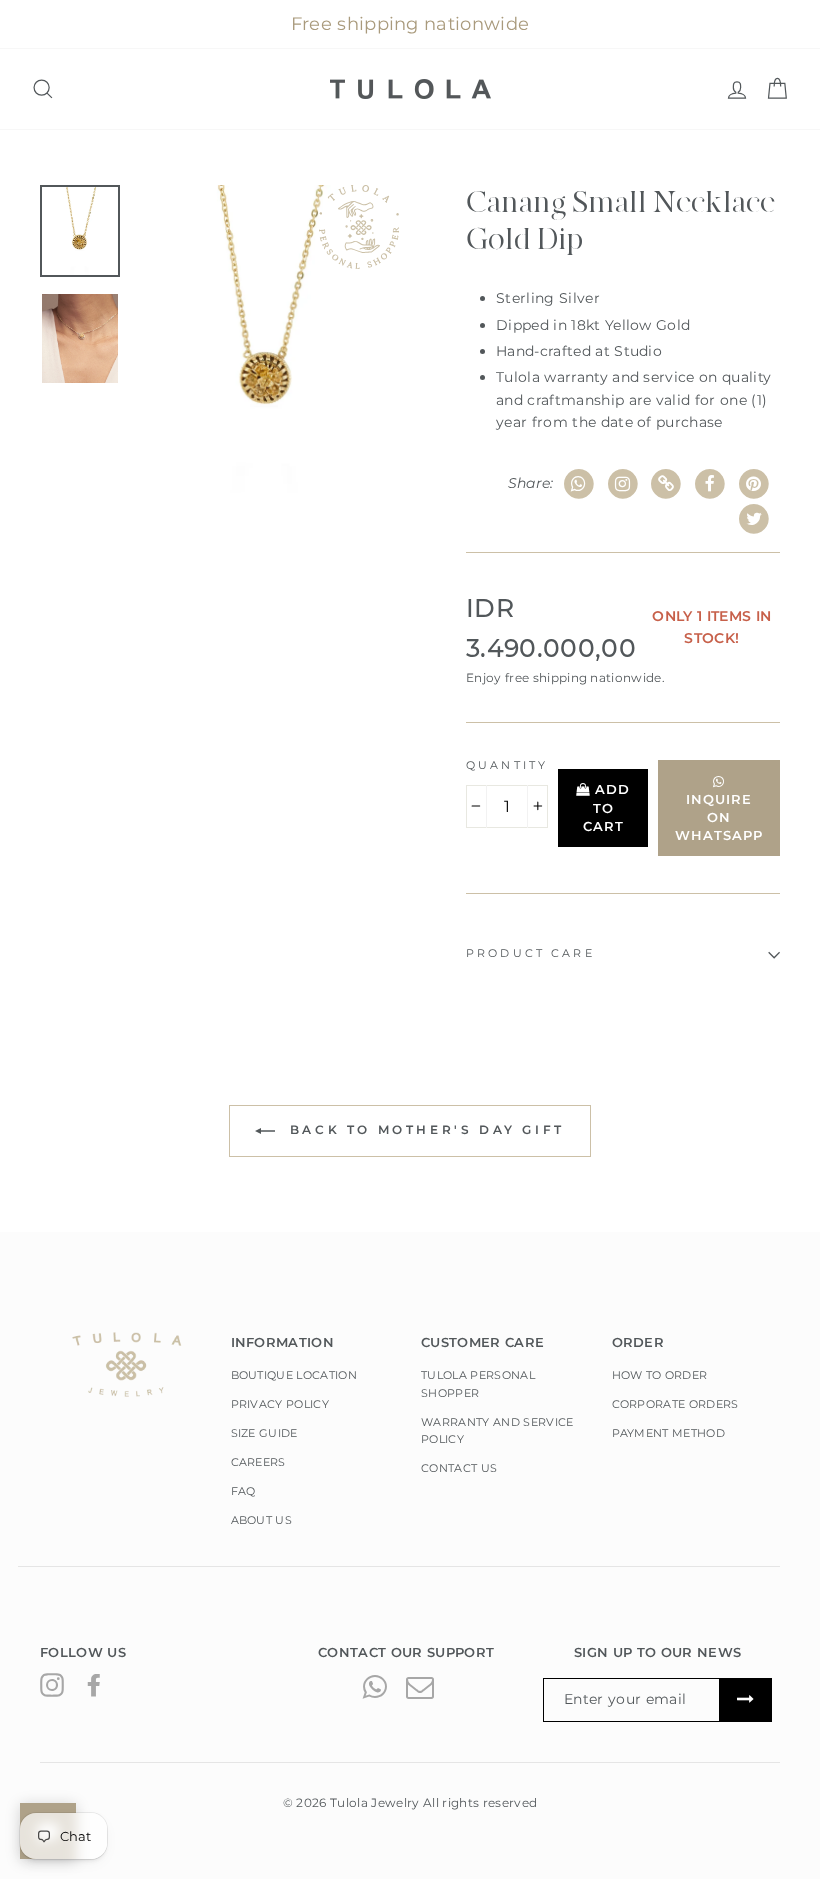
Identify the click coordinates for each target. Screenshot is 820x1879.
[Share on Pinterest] (753, 484)
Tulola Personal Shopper (478, 1384)
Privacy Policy (280, 1404)
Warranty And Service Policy (497, 1431)
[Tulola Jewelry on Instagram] (52, 1685)
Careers (258, 1462)
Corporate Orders (675, 1404)
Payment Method (669, 1433)
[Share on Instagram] (622, 484)
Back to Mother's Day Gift (424, 1130)
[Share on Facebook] (710, 484)
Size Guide (264, 1433)
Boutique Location (294, 1375)
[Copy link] (666, 484)
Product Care (530, 953)
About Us (262, 1520)
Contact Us (459, 1468)
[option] (267, 339)
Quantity (507, 765)
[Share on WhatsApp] (579, 484)
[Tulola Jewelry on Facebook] (94, 1685)
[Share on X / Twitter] (753, 519)
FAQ (243, 1491)
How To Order (660, 1375)
